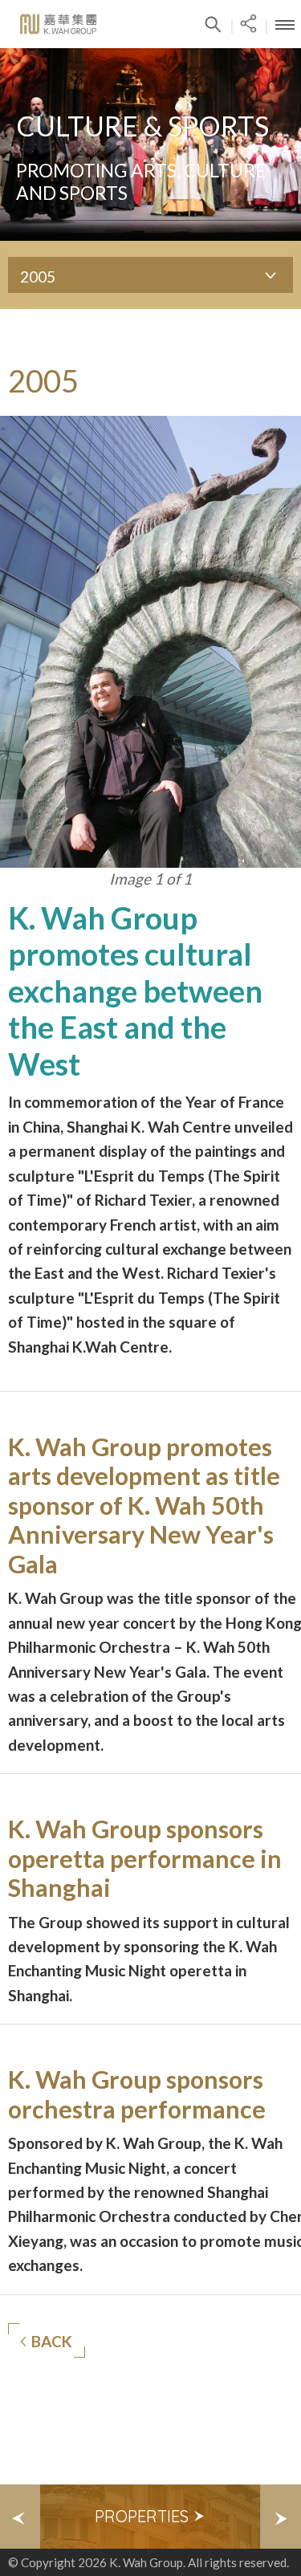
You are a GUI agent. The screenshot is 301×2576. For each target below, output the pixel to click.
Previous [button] (20, 2517)
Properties (144, 2516)
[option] (150, 2517)
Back (52, 2341)
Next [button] (281, 2517)
